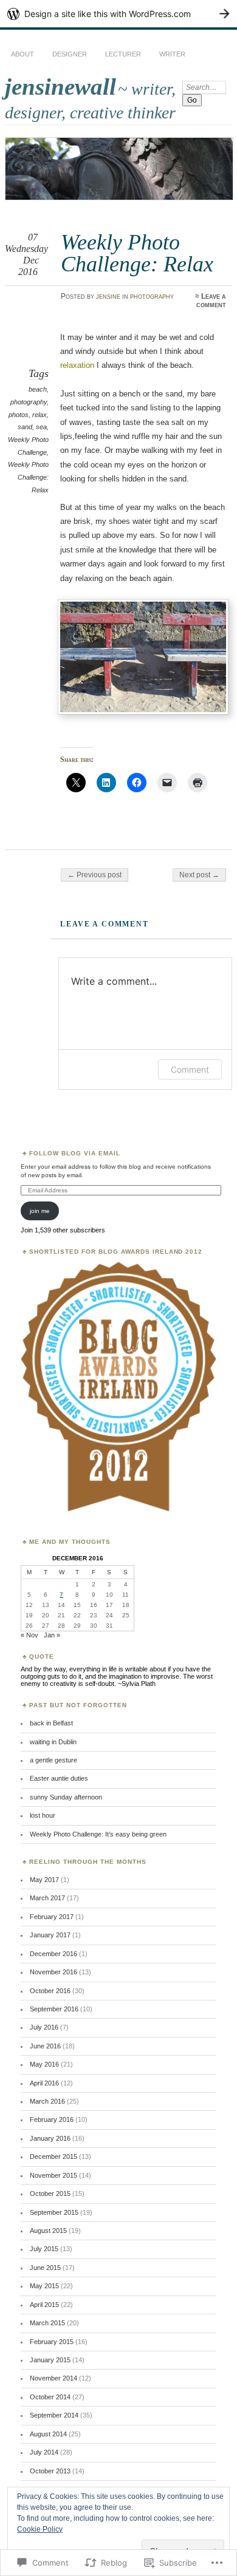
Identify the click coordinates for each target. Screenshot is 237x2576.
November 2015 (53, 2175)
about (22, 54)
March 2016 (47, 2101)
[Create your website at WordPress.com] (118, 14)
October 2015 (50, 2194)
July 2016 (44, 2027)
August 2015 (48, 2231)
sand (25, 427)
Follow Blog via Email (75, 1153)
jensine (108, 296)
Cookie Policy (40, 2529)
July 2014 (44, 2452)
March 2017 (47, 1898)
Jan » (52, 1635)
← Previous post (94, 875)
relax (39, 415)
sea (41, 427)
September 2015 (54, 2212)
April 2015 (44, 2305)
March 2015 (47, 2323)
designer (70, 54)
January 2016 (50, 2138)
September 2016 (54, 2009)
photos (19, 415)
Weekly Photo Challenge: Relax (28, 477)
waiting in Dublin (53, 1742)
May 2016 (44, 2064)
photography (152, 296)
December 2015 (53, 2156)
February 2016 (52, 2119)
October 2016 (50, 1991)
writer (172, 54)
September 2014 (54, 2415)
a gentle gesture (53, 1760)
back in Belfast (51, 1723)
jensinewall (60, 87)
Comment (190, 1069)
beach (38, 389)
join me (40, 1211)
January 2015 (50, 2360)
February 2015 (52, 2342)
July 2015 (44, 2249)
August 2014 (48, 2434)
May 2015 (44, 2286)
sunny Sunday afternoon (66, 1797)
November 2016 (53, 1972)
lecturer (123, 54)
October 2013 (50, 2471)
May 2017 (44, 1880)
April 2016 (44, 2083)
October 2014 (50, 2397)
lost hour (43, 1815)
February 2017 (52, 1917)
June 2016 (45, 2046)
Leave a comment (211, 301)
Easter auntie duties (59, 1778)
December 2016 (53, 1954)
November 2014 (53, 2378)
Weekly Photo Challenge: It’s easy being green (98, 1834)
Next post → (199, 875)
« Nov (29, 1635)
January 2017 (50, 1935)
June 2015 (45, 2268)
